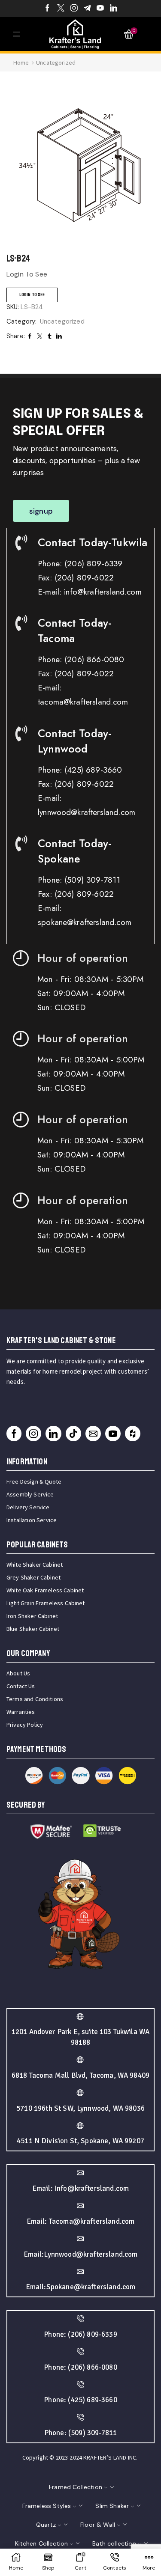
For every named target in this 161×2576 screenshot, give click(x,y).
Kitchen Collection (41, 2543)
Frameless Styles (47, 2506)
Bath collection (114, 2543)
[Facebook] (47, 9)
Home (21, 62)
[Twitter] (61, 9)
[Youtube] (100, 9)
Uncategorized (56, 62)
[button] (41, 511)
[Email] (93, 1434)
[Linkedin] (114, 9)
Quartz (46, 2525)
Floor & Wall (98, 2525)
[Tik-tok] (73, 1434)
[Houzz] (133, 1434)
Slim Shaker (112, 2506)
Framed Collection (76, 2487)
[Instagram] (74, 9)
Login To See (32, 295)
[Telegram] (87, 9)
